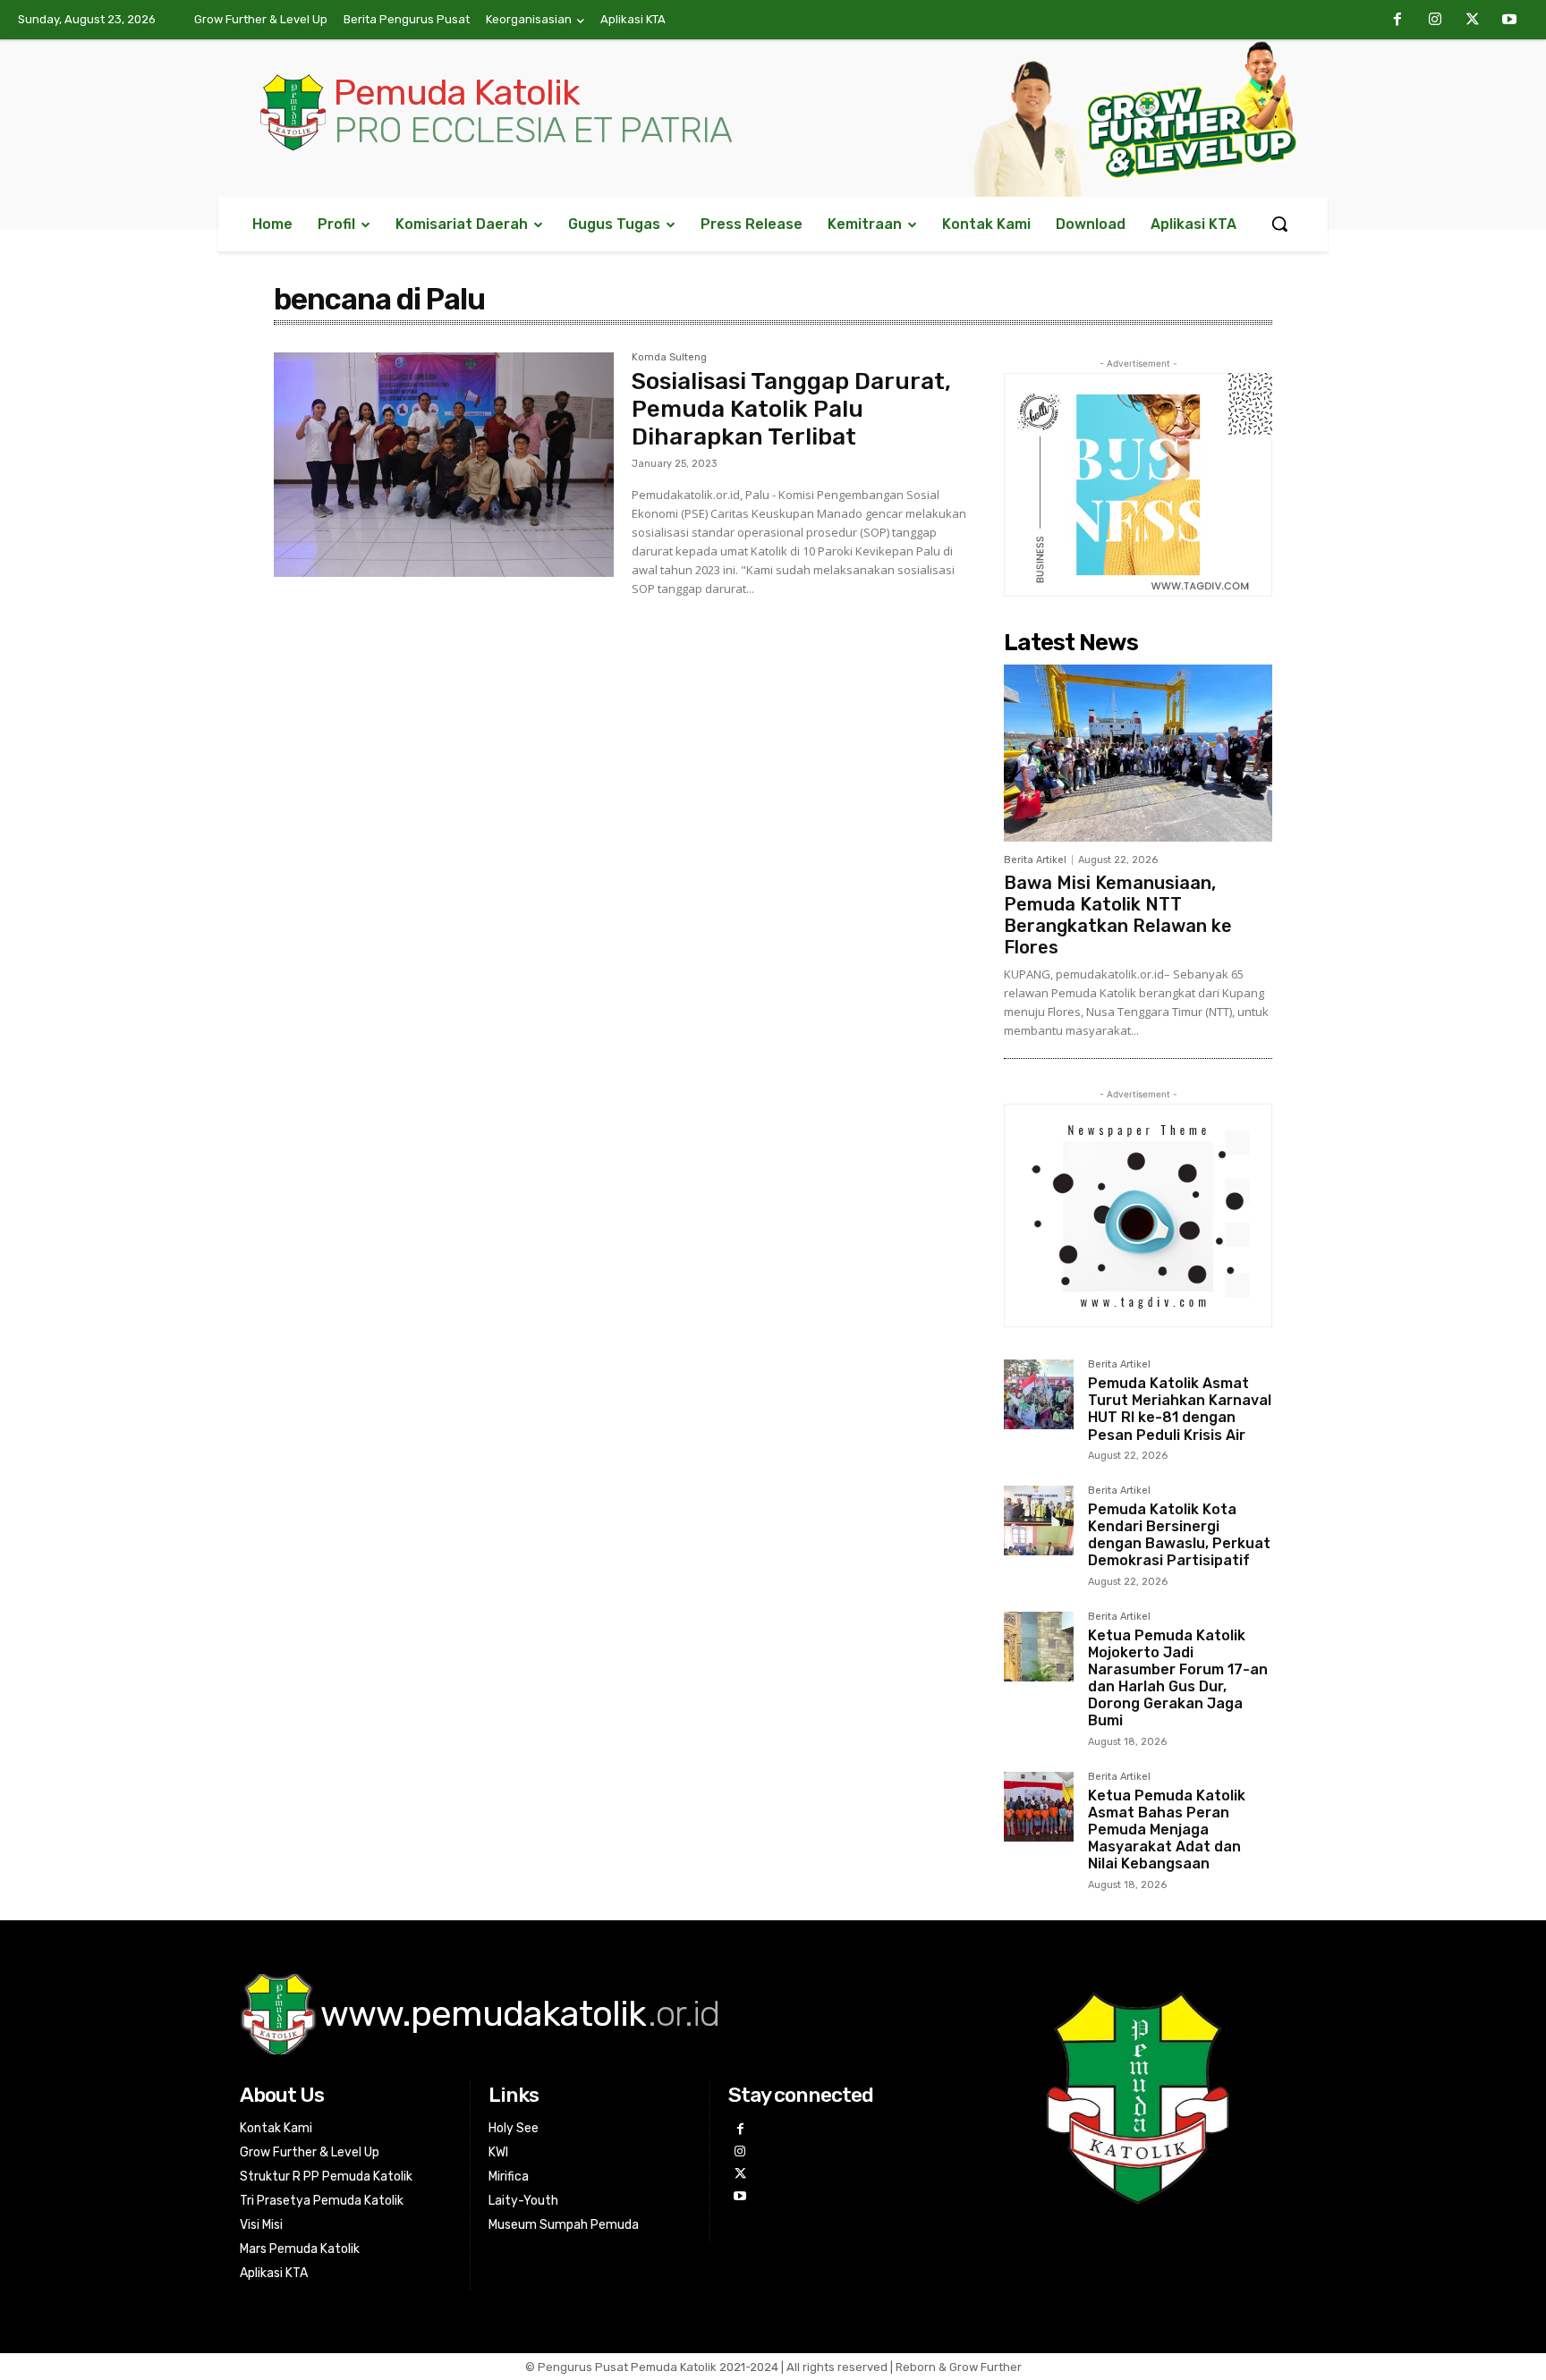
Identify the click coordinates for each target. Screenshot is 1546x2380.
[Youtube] (1509, 21)
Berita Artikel (1035, 860)
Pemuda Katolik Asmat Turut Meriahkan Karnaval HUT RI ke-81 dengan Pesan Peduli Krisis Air (1180, 1409)
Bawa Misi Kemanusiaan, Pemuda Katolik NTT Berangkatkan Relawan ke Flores (1118, 915)
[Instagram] (1435, 21)
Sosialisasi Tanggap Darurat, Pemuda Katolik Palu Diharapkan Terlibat (791, 409)
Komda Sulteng (669, 358)
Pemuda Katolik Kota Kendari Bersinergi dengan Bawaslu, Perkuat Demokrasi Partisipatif (1179, 1535)
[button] (1279, 224)
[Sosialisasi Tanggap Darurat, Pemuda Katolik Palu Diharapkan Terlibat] (444, 465)
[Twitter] (1473, 21)
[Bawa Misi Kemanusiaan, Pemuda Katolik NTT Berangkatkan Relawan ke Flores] (1138, 753)
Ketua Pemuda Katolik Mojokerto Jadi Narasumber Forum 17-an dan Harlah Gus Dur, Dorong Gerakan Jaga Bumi (1178, 1678)
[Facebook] (1398, 21)
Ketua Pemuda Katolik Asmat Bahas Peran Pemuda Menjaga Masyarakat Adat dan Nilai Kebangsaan (1167, 1830)
